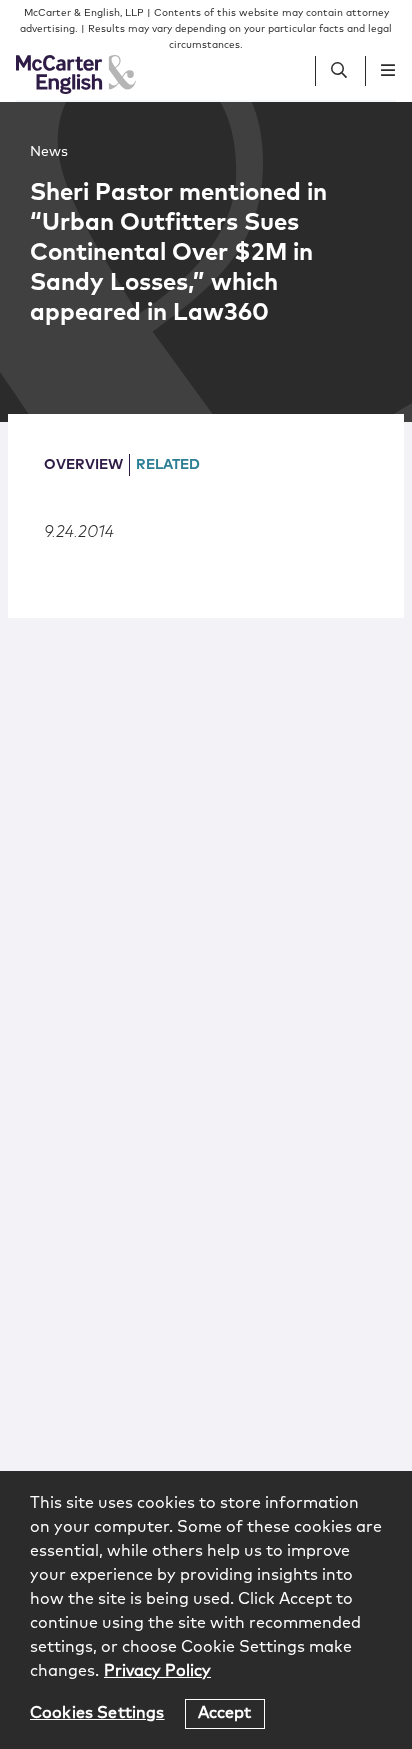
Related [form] (168, 465)
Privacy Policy (157, 1671)
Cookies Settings (97, 1713)
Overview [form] (83, 465)
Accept (225, 1713)
